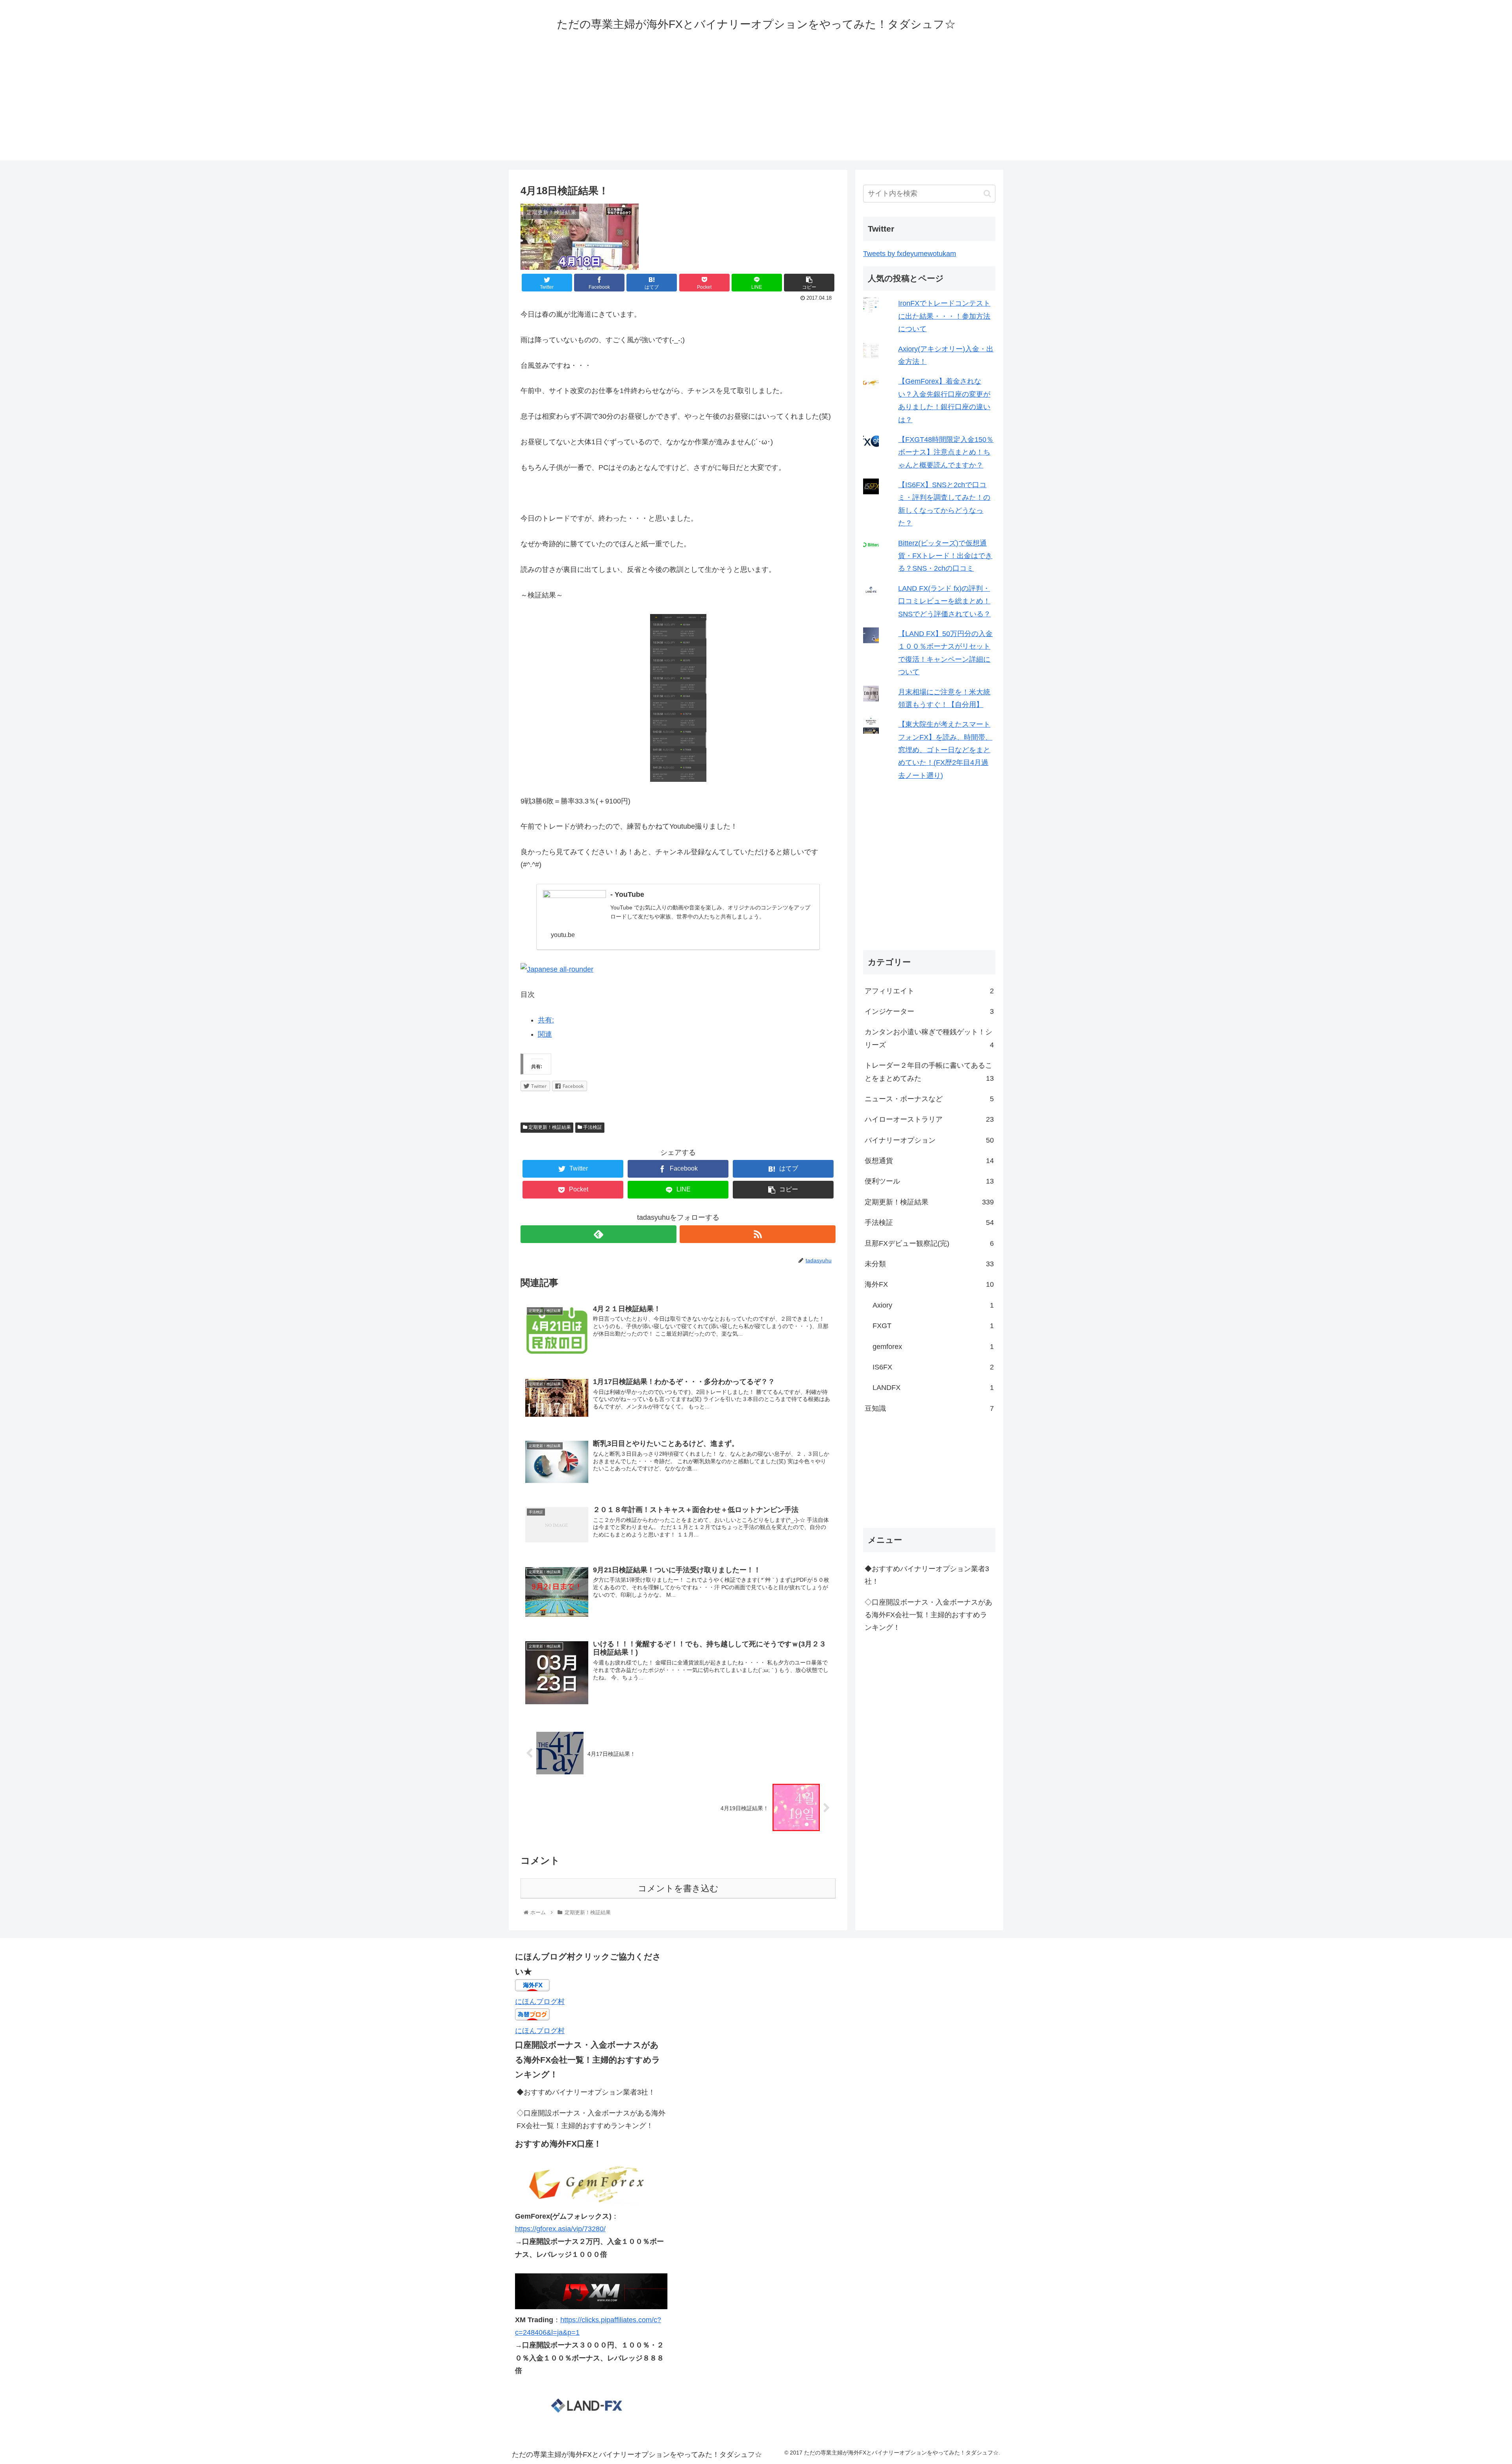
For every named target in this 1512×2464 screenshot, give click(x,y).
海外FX (929, 1284)
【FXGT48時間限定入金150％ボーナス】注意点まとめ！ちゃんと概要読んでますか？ (946, 452)
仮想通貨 (929, 1161)
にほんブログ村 (540, 2002)
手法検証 (592, 1127)
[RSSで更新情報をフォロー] (758, 1234)
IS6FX (933, 1367)
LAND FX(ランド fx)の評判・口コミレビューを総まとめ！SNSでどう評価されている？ (944, 601)
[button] (987, 194)
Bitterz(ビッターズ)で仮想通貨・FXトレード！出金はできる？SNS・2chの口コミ (945, 556)
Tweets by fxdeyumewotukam (910, 254)
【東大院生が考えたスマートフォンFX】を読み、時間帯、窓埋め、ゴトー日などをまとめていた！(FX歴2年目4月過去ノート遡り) (945, 750)
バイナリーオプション (929, 1140)
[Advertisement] (756, 105)
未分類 (929, 1264)
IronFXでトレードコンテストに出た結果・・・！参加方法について (944, 316)
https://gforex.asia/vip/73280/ (560, 2229)
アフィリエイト (929, 991)
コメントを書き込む (678, 1888)
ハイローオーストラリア (929, 1119)
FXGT (933, 1326)
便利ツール (929, 1181)
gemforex (933, 1347)
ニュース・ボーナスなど (929, 1099)
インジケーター (929, 1011)
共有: (546, 1020)
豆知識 (929, 1408)
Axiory (933, 1305)
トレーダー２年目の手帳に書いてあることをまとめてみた (929, 1072)
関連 (545, 1034)
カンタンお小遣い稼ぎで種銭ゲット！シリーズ (929, 1038)
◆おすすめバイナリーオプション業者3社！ (927, 1575)
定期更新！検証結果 (549, 1127)
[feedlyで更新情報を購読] (598, 1234)
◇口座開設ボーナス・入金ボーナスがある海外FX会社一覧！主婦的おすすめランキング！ (928, 1615)
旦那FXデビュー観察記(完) (929, 1243)
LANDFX (933, 1388)
